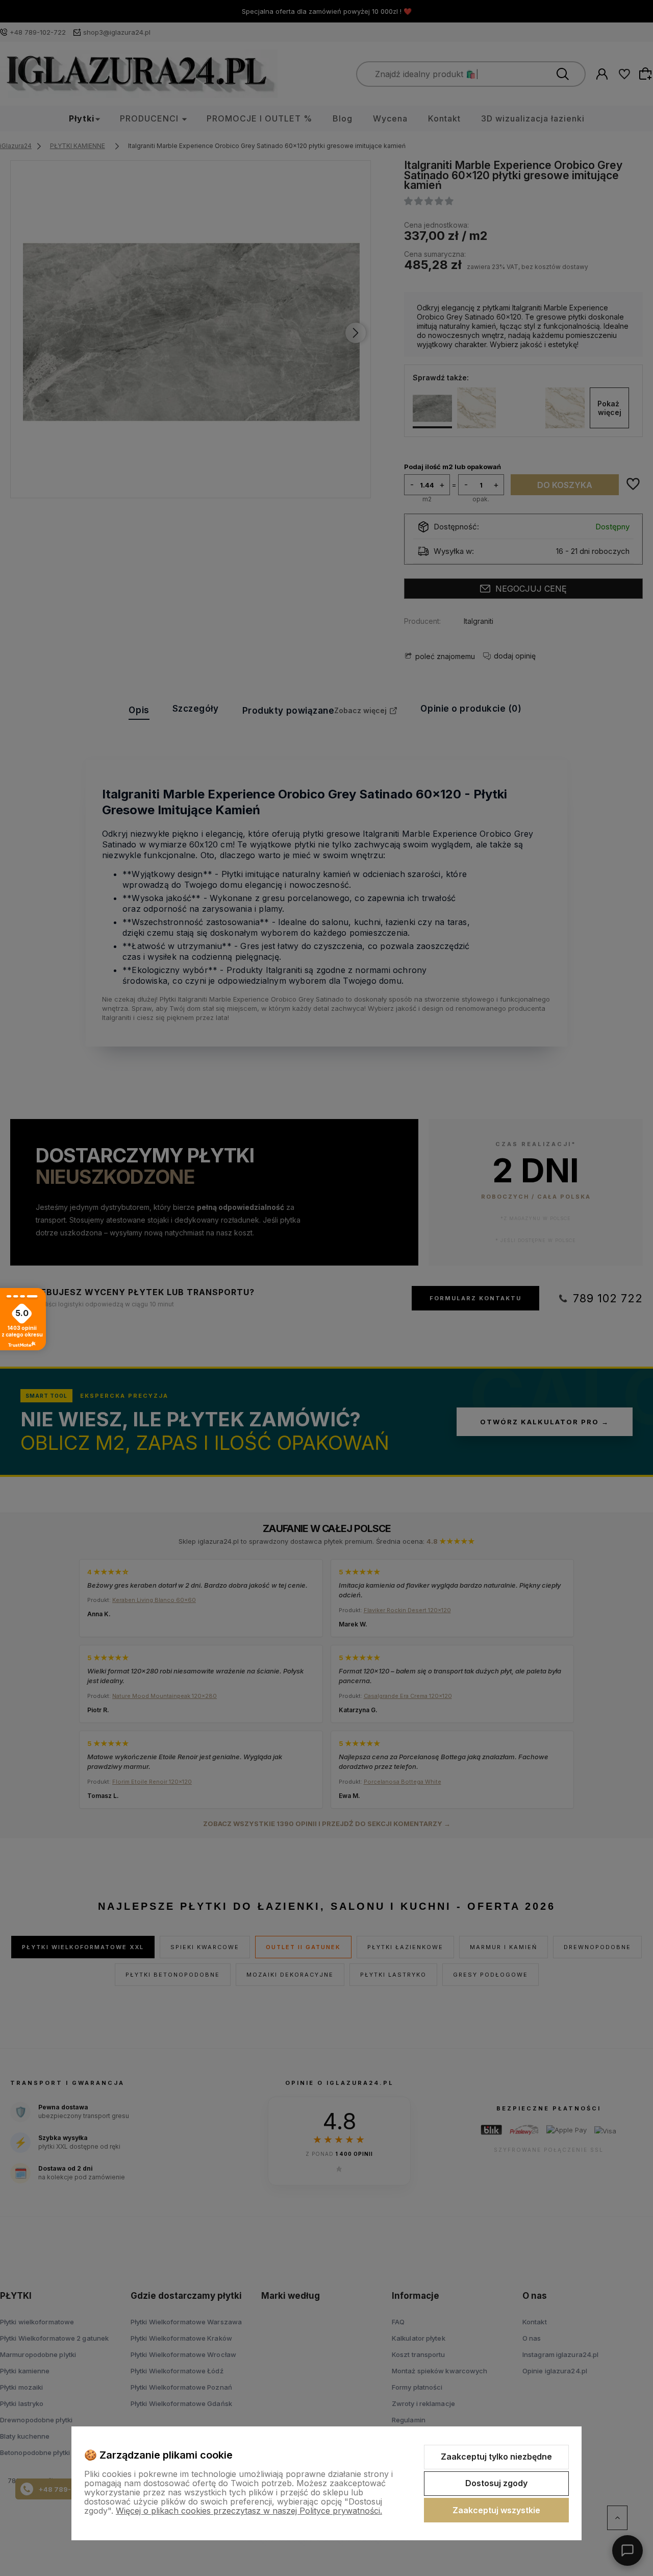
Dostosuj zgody (496, 2483)
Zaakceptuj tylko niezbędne (496, 2457)
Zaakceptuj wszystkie (496, 2510)
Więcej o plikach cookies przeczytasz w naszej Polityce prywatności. (249, 2511)
